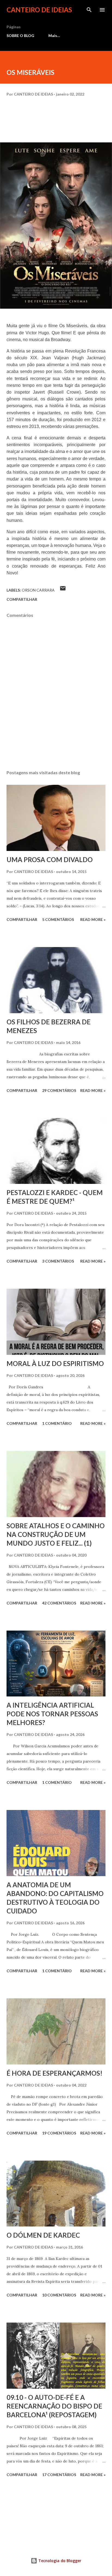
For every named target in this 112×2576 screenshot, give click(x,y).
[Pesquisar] (89, 10)
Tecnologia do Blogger (59, 2561)
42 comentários (59, 1603)
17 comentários (59, 2475)
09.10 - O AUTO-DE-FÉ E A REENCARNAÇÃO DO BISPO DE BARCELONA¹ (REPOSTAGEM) (54, 2406)
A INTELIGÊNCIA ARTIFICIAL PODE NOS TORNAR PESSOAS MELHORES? (52, 1714)
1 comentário (57, 1423)
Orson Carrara (38, 590)
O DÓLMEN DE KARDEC (43, 2235)
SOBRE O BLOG (20, 36)
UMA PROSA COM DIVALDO (50, 860)
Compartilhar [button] (22, 599)
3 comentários (58, 1261)
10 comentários (59, 2295)
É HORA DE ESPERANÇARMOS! (55, 2073)
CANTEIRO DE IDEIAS (39, 10)
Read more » (93, 919)
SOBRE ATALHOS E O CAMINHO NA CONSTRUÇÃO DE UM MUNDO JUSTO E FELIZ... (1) (56, 1534)
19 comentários (59, 2133)
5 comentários (58, 919)
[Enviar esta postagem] (63, 590)
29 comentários (59, 1090)
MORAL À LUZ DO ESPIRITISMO (55, 1363)
